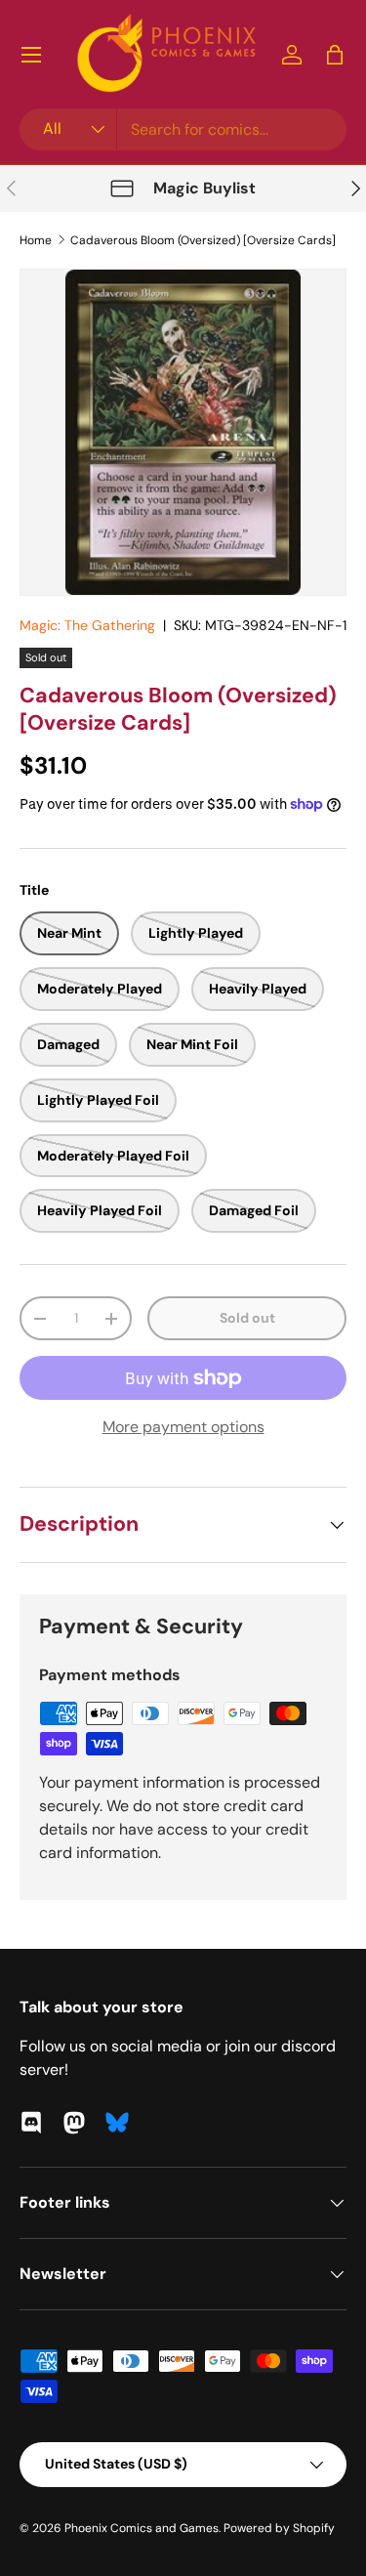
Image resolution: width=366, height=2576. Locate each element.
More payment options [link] (183, 1427)
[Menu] (31, 55)
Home (36, 240)
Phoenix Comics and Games (142, 2528)
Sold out (247, 1318)
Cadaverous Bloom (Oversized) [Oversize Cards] (203, 240)
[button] (335, 55)
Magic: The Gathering (87, 625)
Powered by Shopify (279, 2528)
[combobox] (183, 129)
